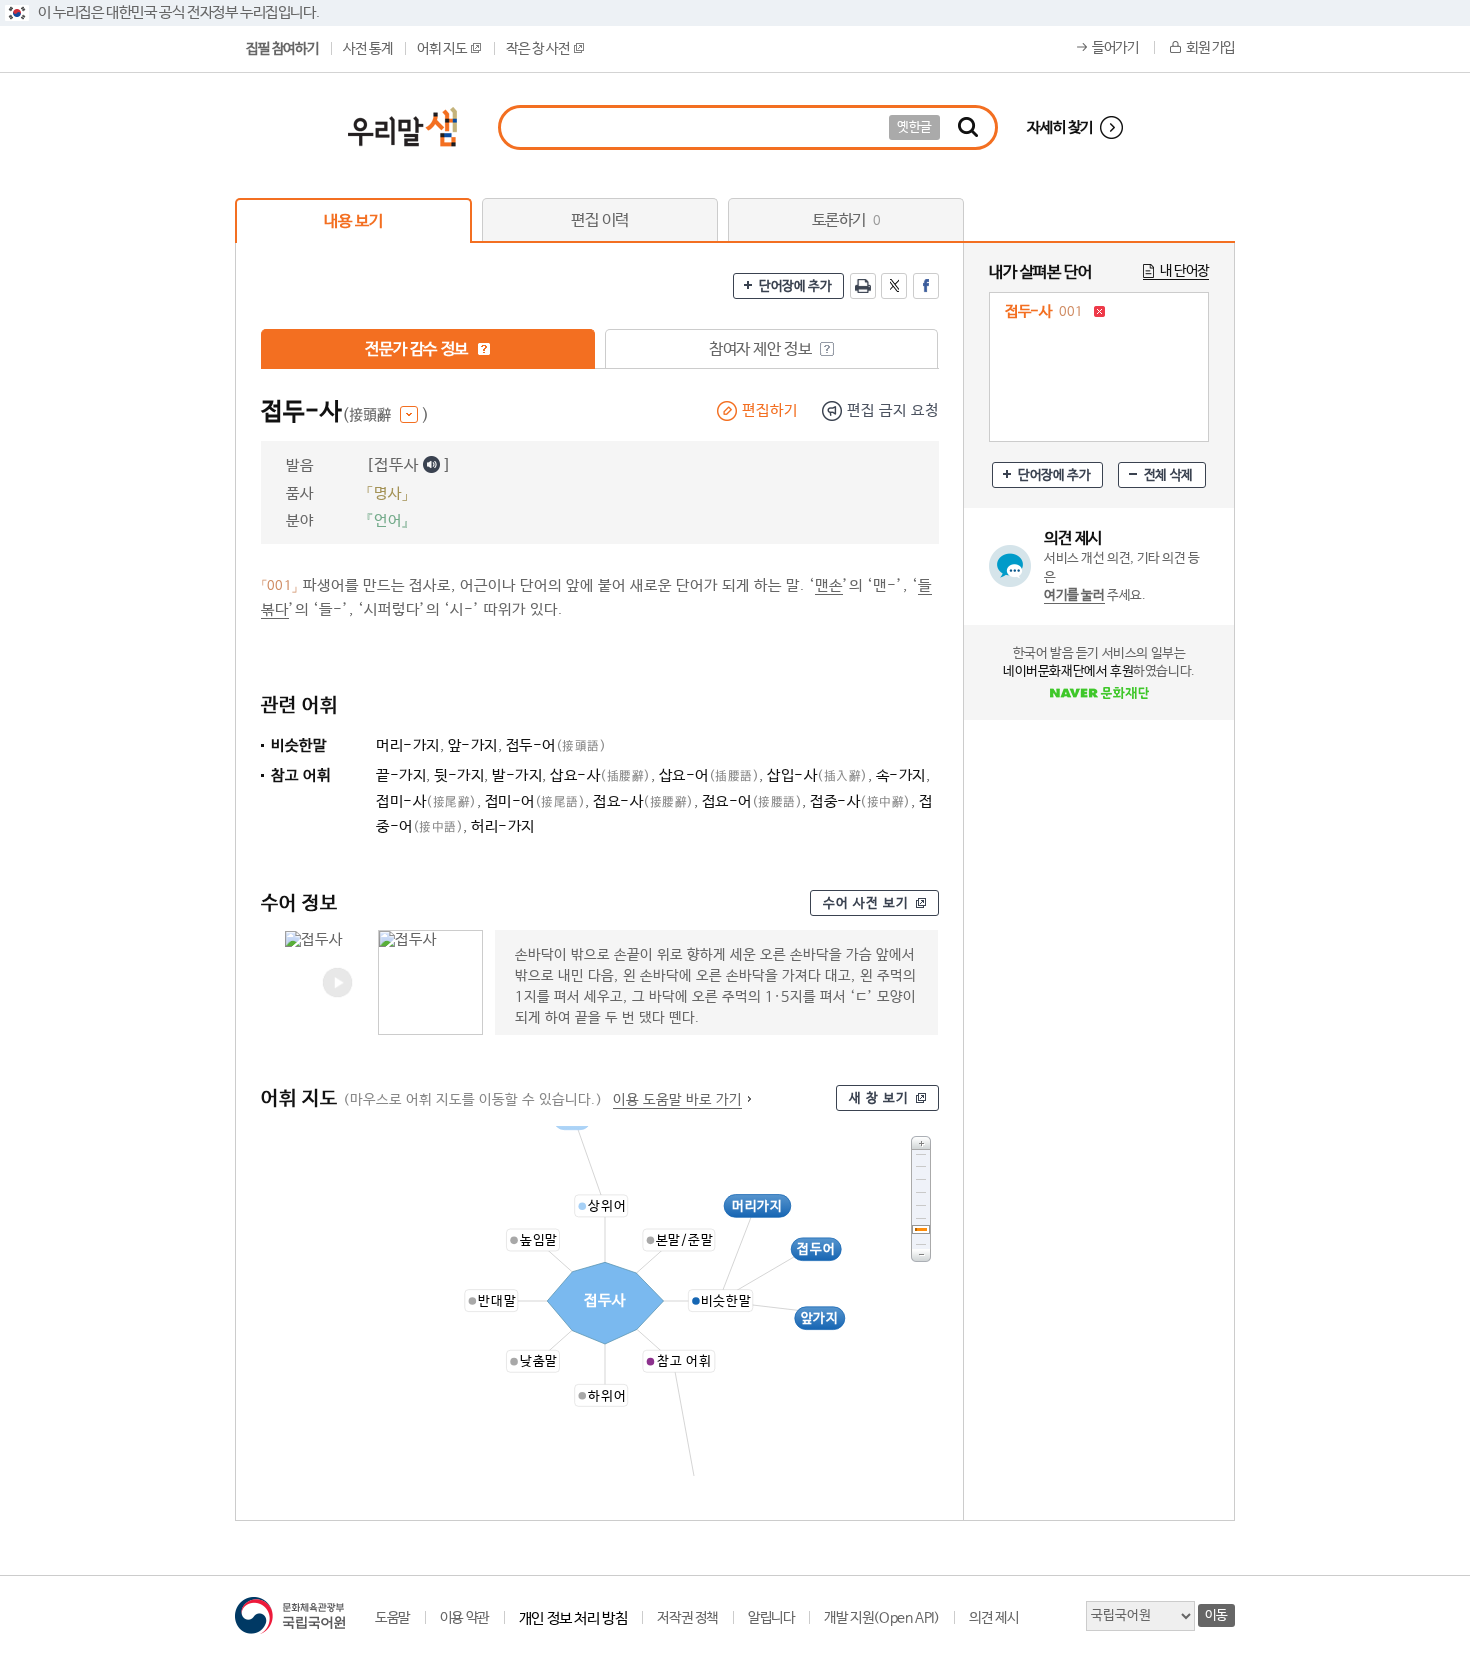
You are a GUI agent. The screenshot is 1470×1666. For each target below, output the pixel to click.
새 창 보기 (879, 1098)
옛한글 (914, 127)
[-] (921, 1255)
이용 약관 (464, 1618)
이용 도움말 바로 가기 (677, 1100)
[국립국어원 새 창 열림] (290, 1615)
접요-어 (752, 801)
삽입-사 (817, 775)
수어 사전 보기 (866, 903)
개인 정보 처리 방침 (573, 1618)
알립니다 (771, 1618)
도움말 (392, 1618)
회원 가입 (1210, 48)
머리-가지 (408, 745)
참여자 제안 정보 (762, 349)
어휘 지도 (441, 49)
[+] (921, 1142)
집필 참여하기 (282, 49)
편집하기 (770, 410)
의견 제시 (993, 1618)
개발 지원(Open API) (881, 1618)
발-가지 (517, 775)
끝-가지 (401, 775)
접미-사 (426, 801)
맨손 (829, 585)
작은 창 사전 (537, 49)
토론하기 (846, 220)
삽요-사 (600, 775)
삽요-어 (709, 775)
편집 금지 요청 (893, 410)
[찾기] (968, 127)
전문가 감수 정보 (418, 349)
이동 (1216, 1615)
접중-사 (860, 801)
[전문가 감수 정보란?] (484, 349)
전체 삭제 (1168, 475)
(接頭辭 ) (385, 415)
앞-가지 (473, 745)
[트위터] (894, 286)
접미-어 (535, 801)
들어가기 (1115, 48)
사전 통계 (367, 49)
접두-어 (556, 745)
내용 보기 (353, 221)
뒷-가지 (459, 775)
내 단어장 (1184, 271)
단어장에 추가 (795, 286)
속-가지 (901, 775)
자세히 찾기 (1060, 127)
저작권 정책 (687, 1618)
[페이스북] (926, 286)
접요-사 (643, 801)
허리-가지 (503, 826)
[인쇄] (863, 286)
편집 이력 (600, 220)
